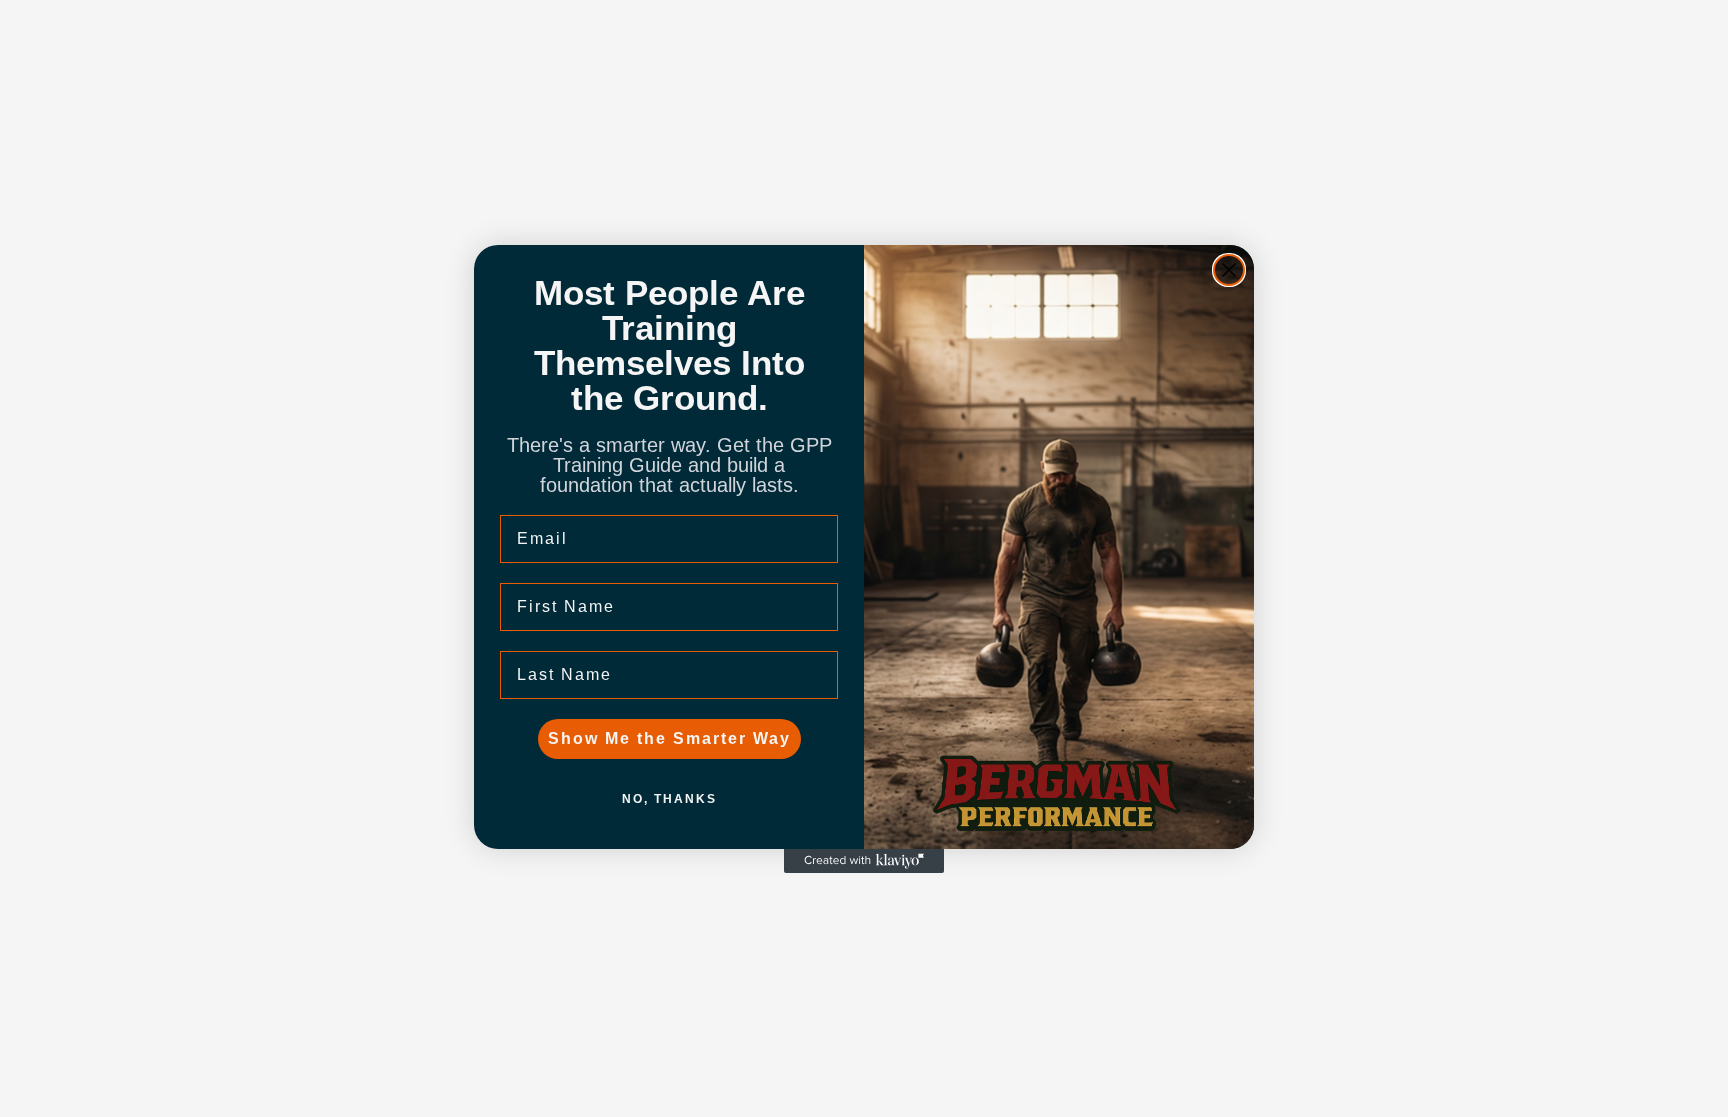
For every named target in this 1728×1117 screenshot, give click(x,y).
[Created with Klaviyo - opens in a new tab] (864, 861)
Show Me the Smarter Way (669, 738)
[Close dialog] (1229, 270)
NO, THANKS (669, 799)
